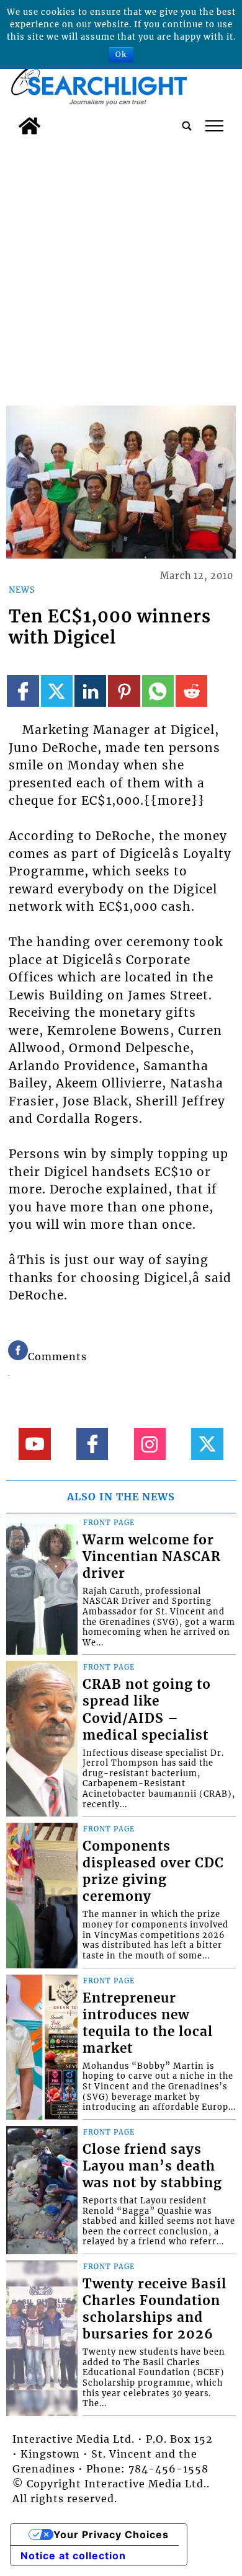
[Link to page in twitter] (57, 691)
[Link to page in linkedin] (90, 691)
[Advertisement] (121, 268)
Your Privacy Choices (111, 2534)
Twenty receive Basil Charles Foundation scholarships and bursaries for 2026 (155, 2309)
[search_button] (187, 126)
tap (214, 126)
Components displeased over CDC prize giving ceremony (153, 1871)
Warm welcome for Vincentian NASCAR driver (152, 1557)
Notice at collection (73, 2556)
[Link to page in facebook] (23, 691)
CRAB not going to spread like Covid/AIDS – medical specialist (147, 1710)
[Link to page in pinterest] (124, 691)
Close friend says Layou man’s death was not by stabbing (152, 2166)
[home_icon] (29, 126)
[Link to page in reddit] (191, 691)
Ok (121, 54)
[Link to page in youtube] (34, 1444)
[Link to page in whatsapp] (158, 691)
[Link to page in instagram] (150, 1444)
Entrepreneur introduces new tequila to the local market (148, 2023)
